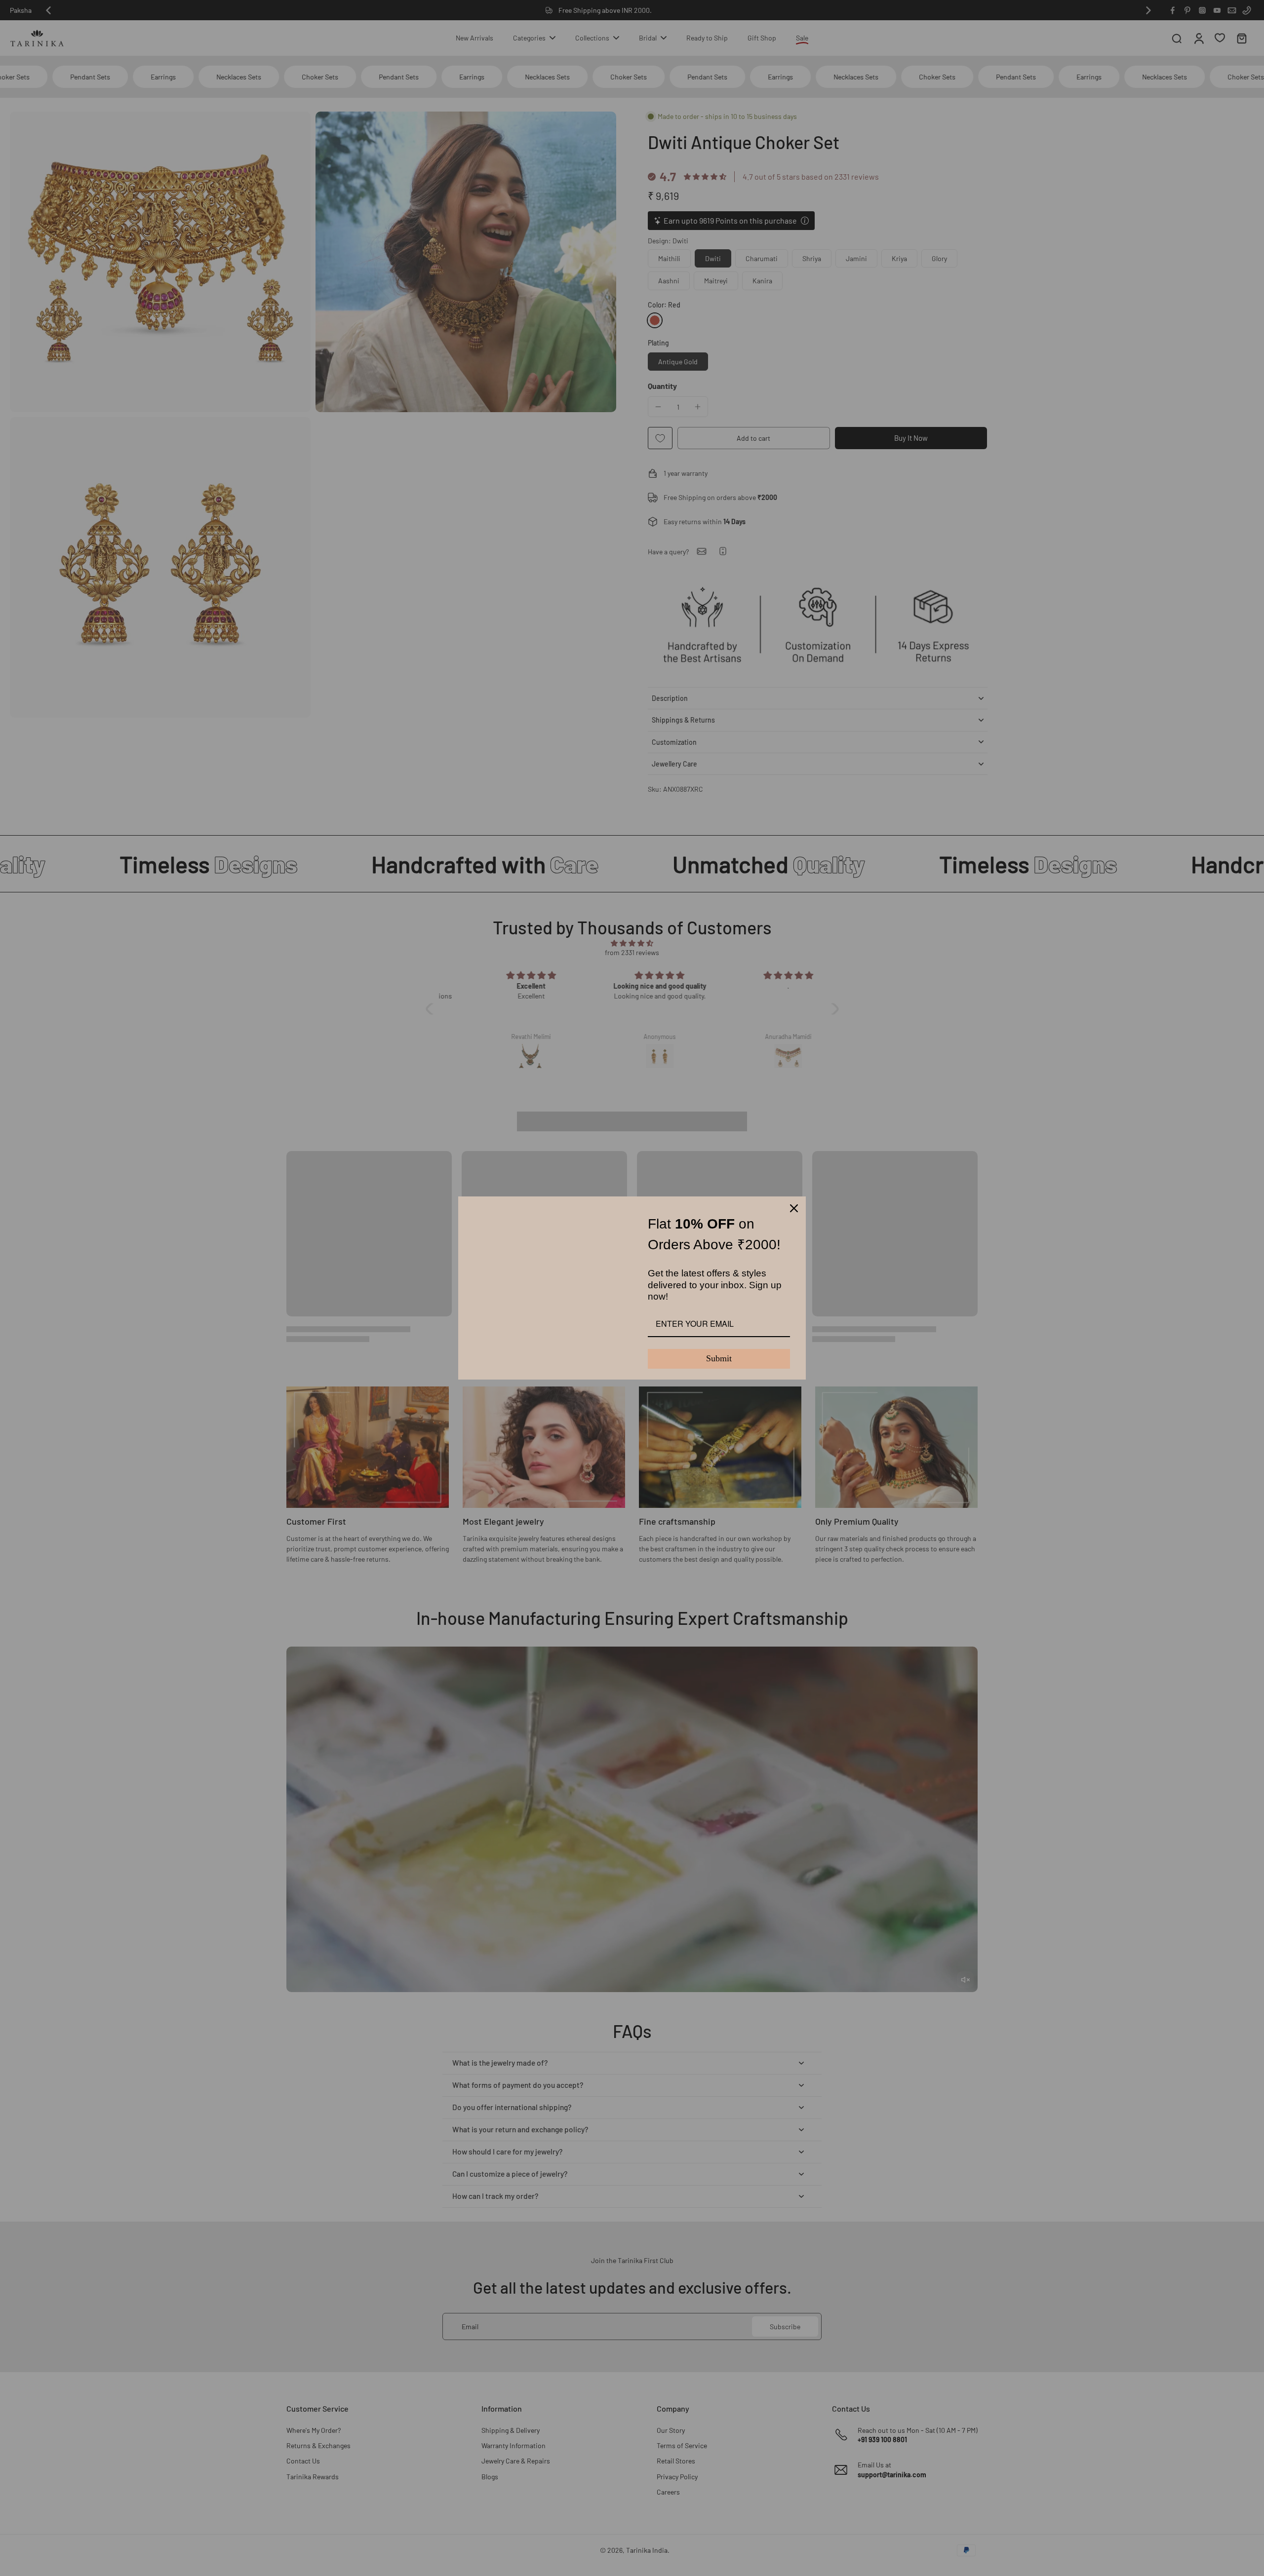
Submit (719, 1358)
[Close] (794, 1208)
